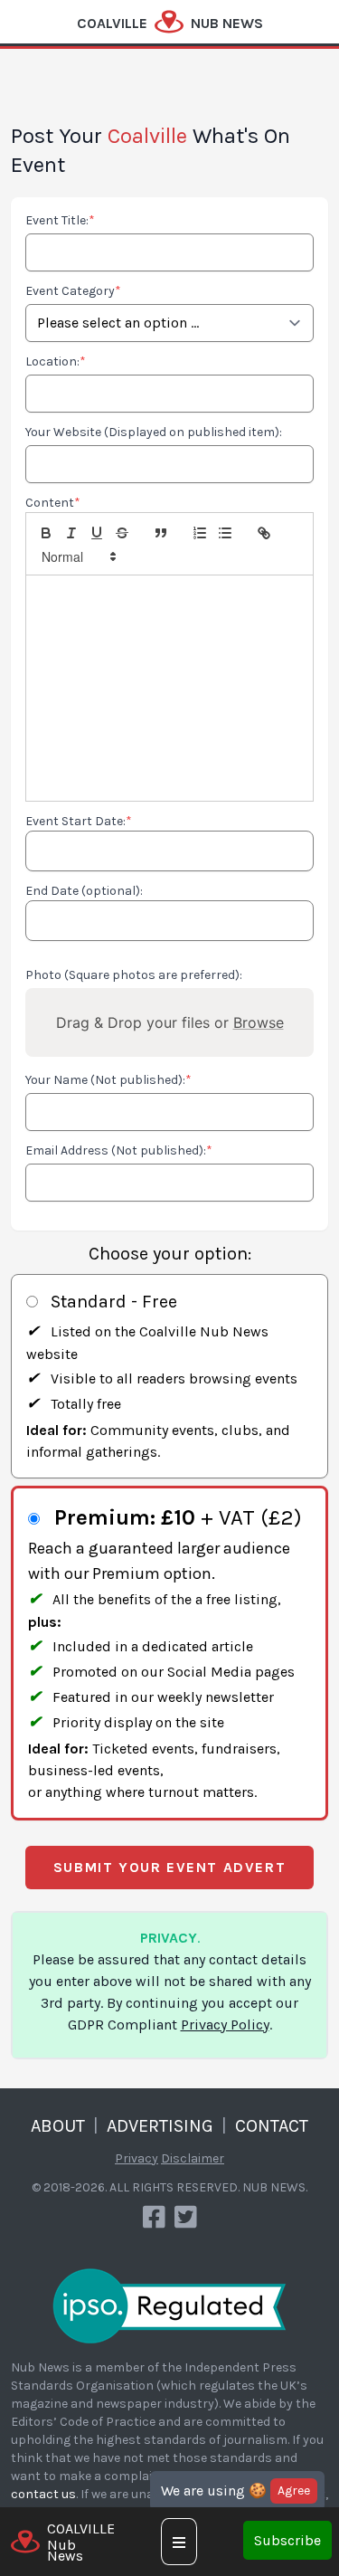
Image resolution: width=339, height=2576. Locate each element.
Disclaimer (193, 2158)
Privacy (137, 2158)
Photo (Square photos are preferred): (134, 975)
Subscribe (287, 2540)
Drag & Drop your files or (170, 1022)
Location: (56, 361)
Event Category (73, 291)
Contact (272, 2126)
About (58, 2126)
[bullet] (225, 533)
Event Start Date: (79, 821)
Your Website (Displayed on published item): (154, 432)
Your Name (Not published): (108, 1080)
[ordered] (200, 533)
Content (53, 503)
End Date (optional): (84, 891)
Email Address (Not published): (119, 1150)
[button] (78, 556)
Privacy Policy (225, 2025)
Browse (259, 1022)
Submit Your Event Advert (169, 1867)
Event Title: (60, 220)
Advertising (160, 2126)
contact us (43, 2494)
